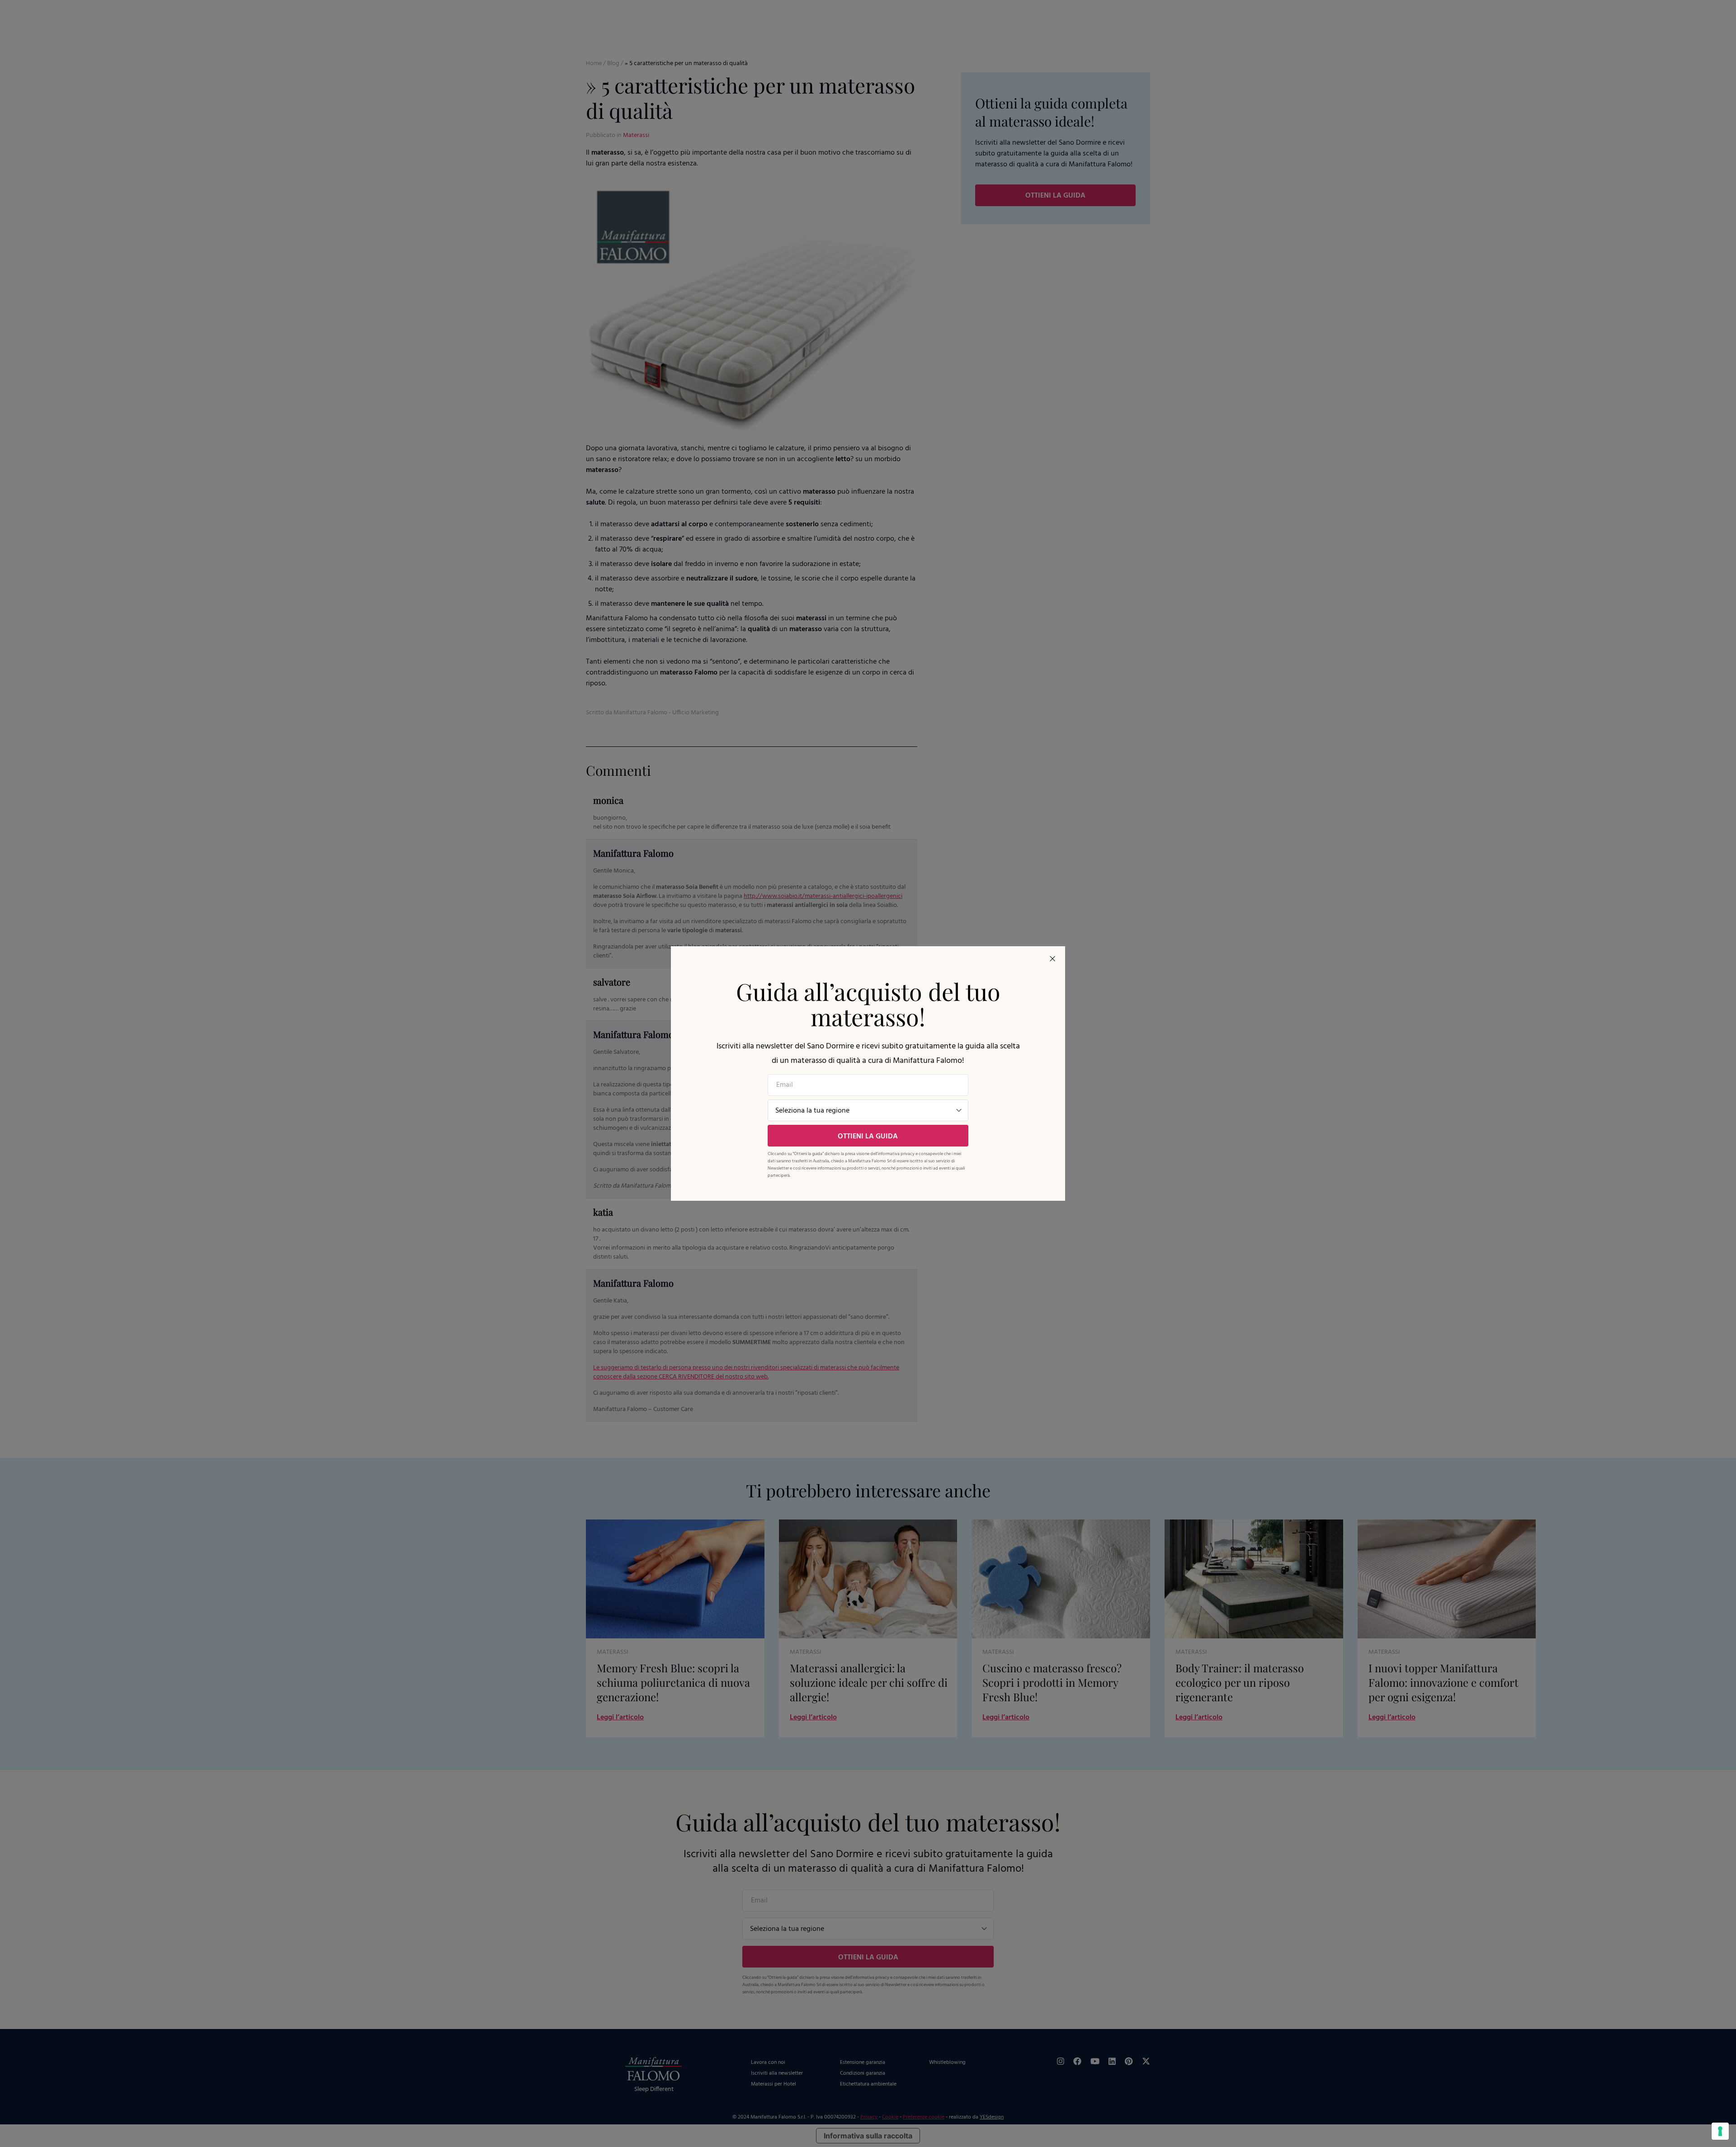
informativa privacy (896, 1154)
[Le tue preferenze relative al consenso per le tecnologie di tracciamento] (1720, 2131)
